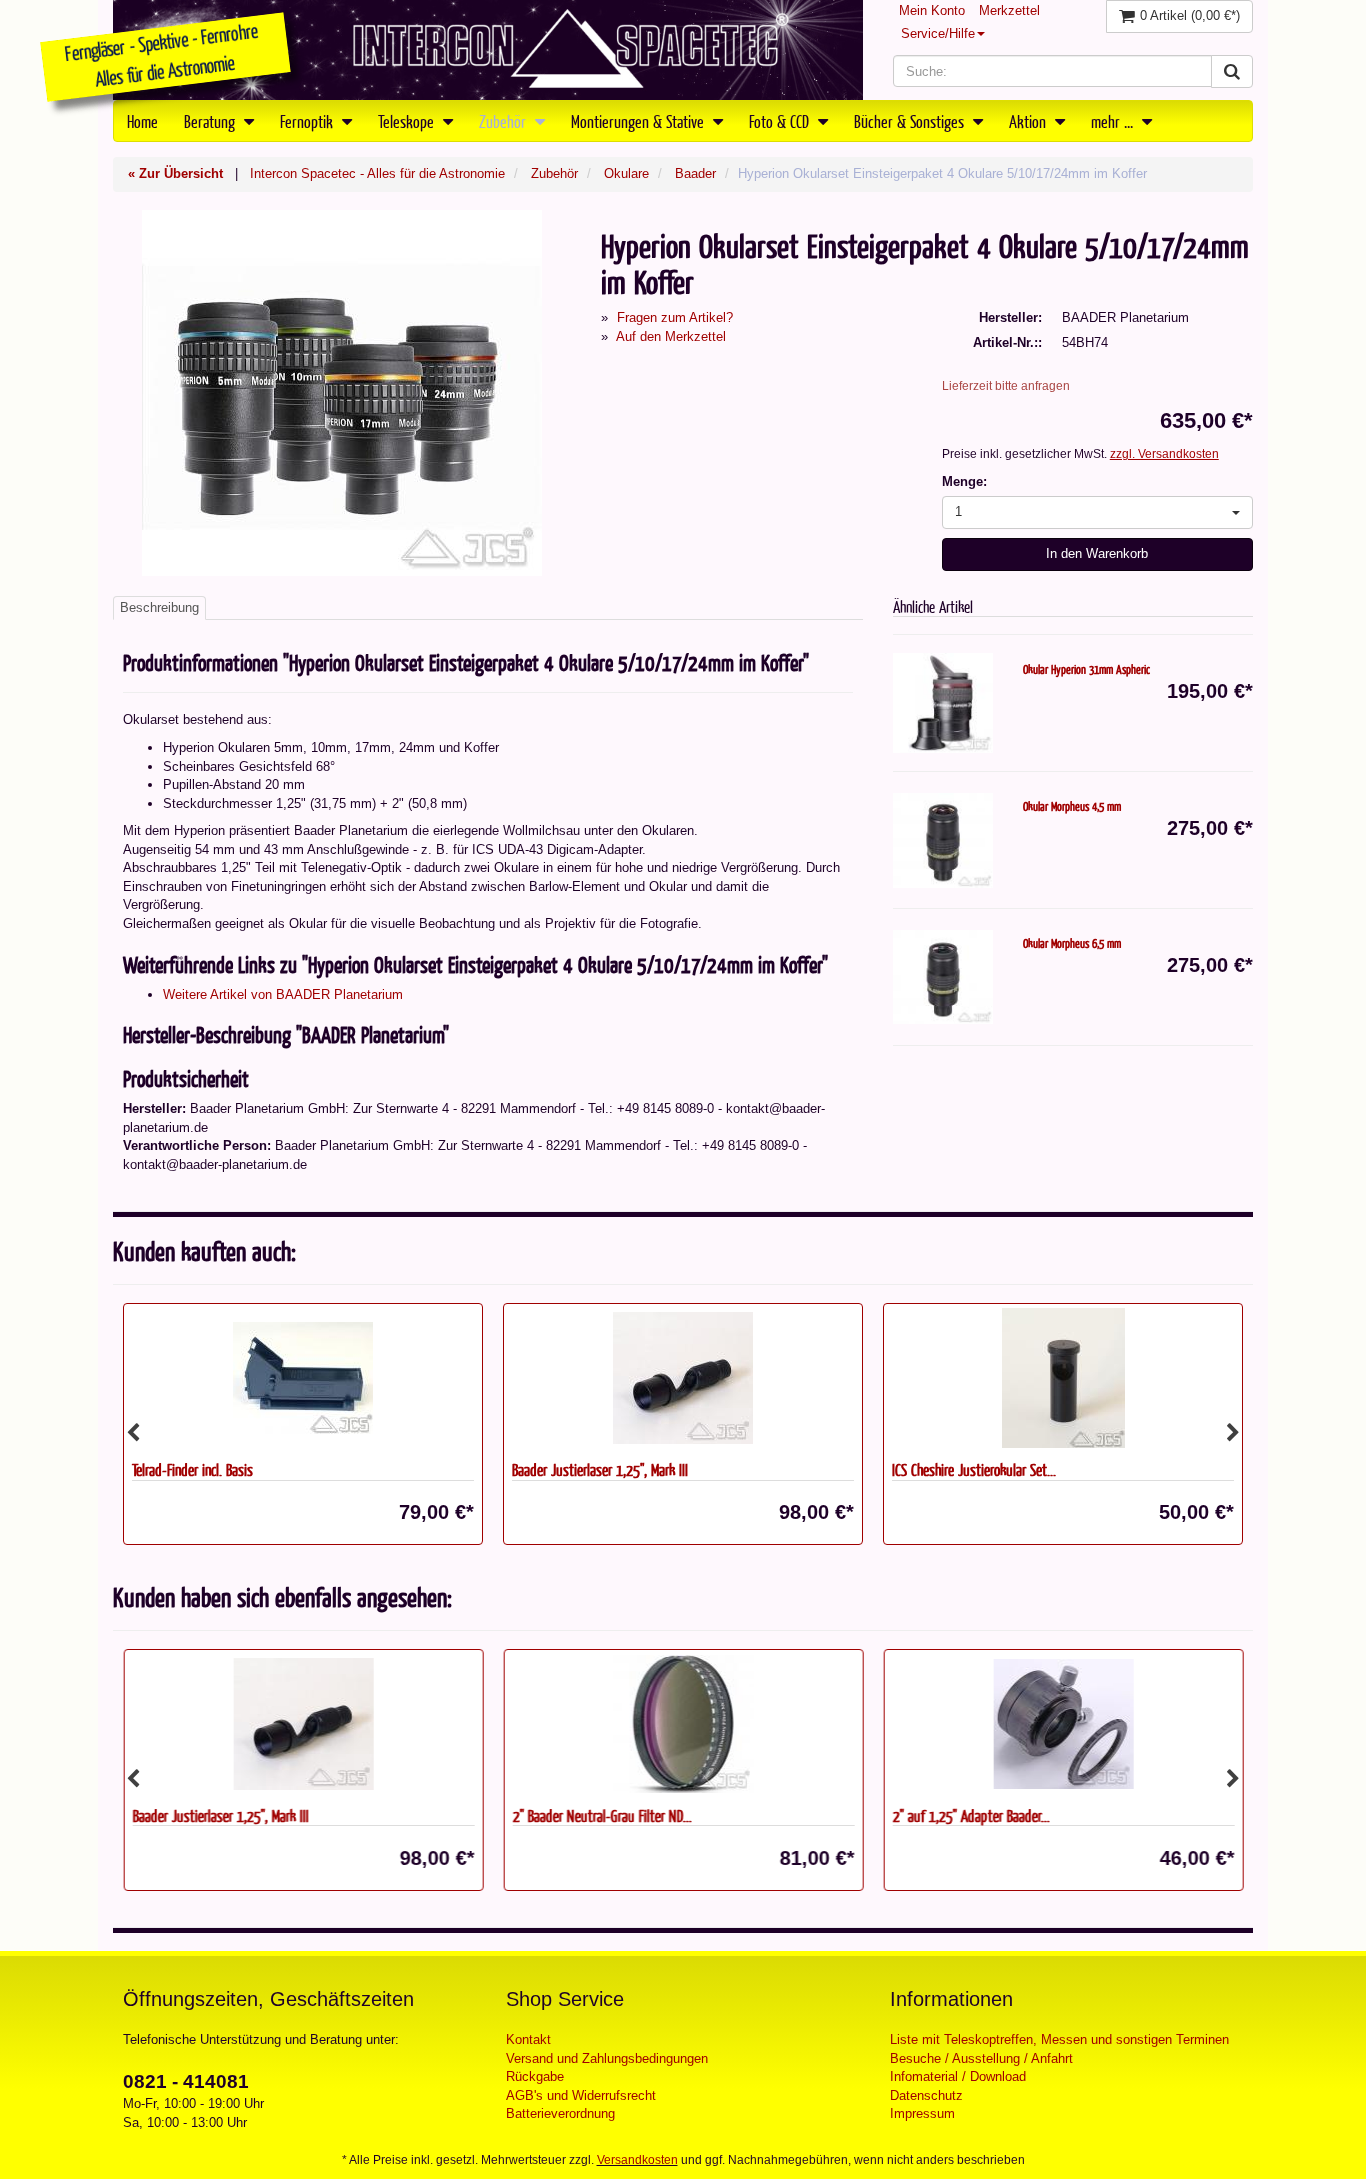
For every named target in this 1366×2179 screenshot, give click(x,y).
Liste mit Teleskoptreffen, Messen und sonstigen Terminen (1059, 2039)
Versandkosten (637, 2160)
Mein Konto (932, 10)
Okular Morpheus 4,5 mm (1072, 806)
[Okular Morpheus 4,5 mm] (943, 840)
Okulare (626, 173)
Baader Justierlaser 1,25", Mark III (600, 1469)
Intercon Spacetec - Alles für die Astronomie (377, 173)
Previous (133, 1433)
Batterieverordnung (560, 2113)
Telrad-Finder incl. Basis (192, 1469)
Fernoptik (308, 121)
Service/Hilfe (938, 33)
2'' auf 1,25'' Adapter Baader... (970, 1815)
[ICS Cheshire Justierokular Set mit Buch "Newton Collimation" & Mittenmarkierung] (1063, 1378)
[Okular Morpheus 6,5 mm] (943, 977)
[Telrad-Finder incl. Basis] (303, 1378)
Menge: (964, 481)
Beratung (211, 121)
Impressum (922, 2113)
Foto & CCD (781, 121)
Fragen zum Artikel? (675, 317)
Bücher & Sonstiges (911, 121)
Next (1233, 1433)
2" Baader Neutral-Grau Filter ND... (601, 1815)
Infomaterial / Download (958, 2076)
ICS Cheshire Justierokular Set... (974, 1469)
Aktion (1029, 121)
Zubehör (504, 121)
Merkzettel (1009, 10)
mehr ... (1114, 121)
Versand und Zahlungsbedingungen (607, 2058)
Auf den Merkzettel (671, 336)
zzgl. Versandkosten (1164, 454)
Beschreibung (159, 607)
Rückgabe (535, 2076)
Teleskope (408, 121)
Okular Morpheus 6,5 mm (1072, 943)
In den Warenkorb (1097, 553)
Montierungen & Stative (639, 121)
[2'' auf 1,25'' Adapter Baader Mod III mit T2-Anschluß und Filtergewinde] (1063, 1724)
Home (142, 121)
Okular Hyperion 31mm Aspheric (1086, 669)
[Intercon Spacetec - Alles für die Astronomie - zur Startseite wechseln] (488, 50)
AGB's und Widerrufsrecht (581, 2095)
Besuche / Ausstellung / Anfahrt (981, 2058)
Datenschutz (926, 2095)
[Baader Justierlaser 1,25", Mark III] (683, 1378)
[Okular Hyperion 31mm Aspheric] (943, 703)
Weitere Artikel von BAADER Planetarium (283, 994)
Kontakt (528, 2039)
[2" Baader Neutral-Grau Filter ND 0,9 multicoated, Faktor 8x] (683, 1724)
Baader (695, 173)
